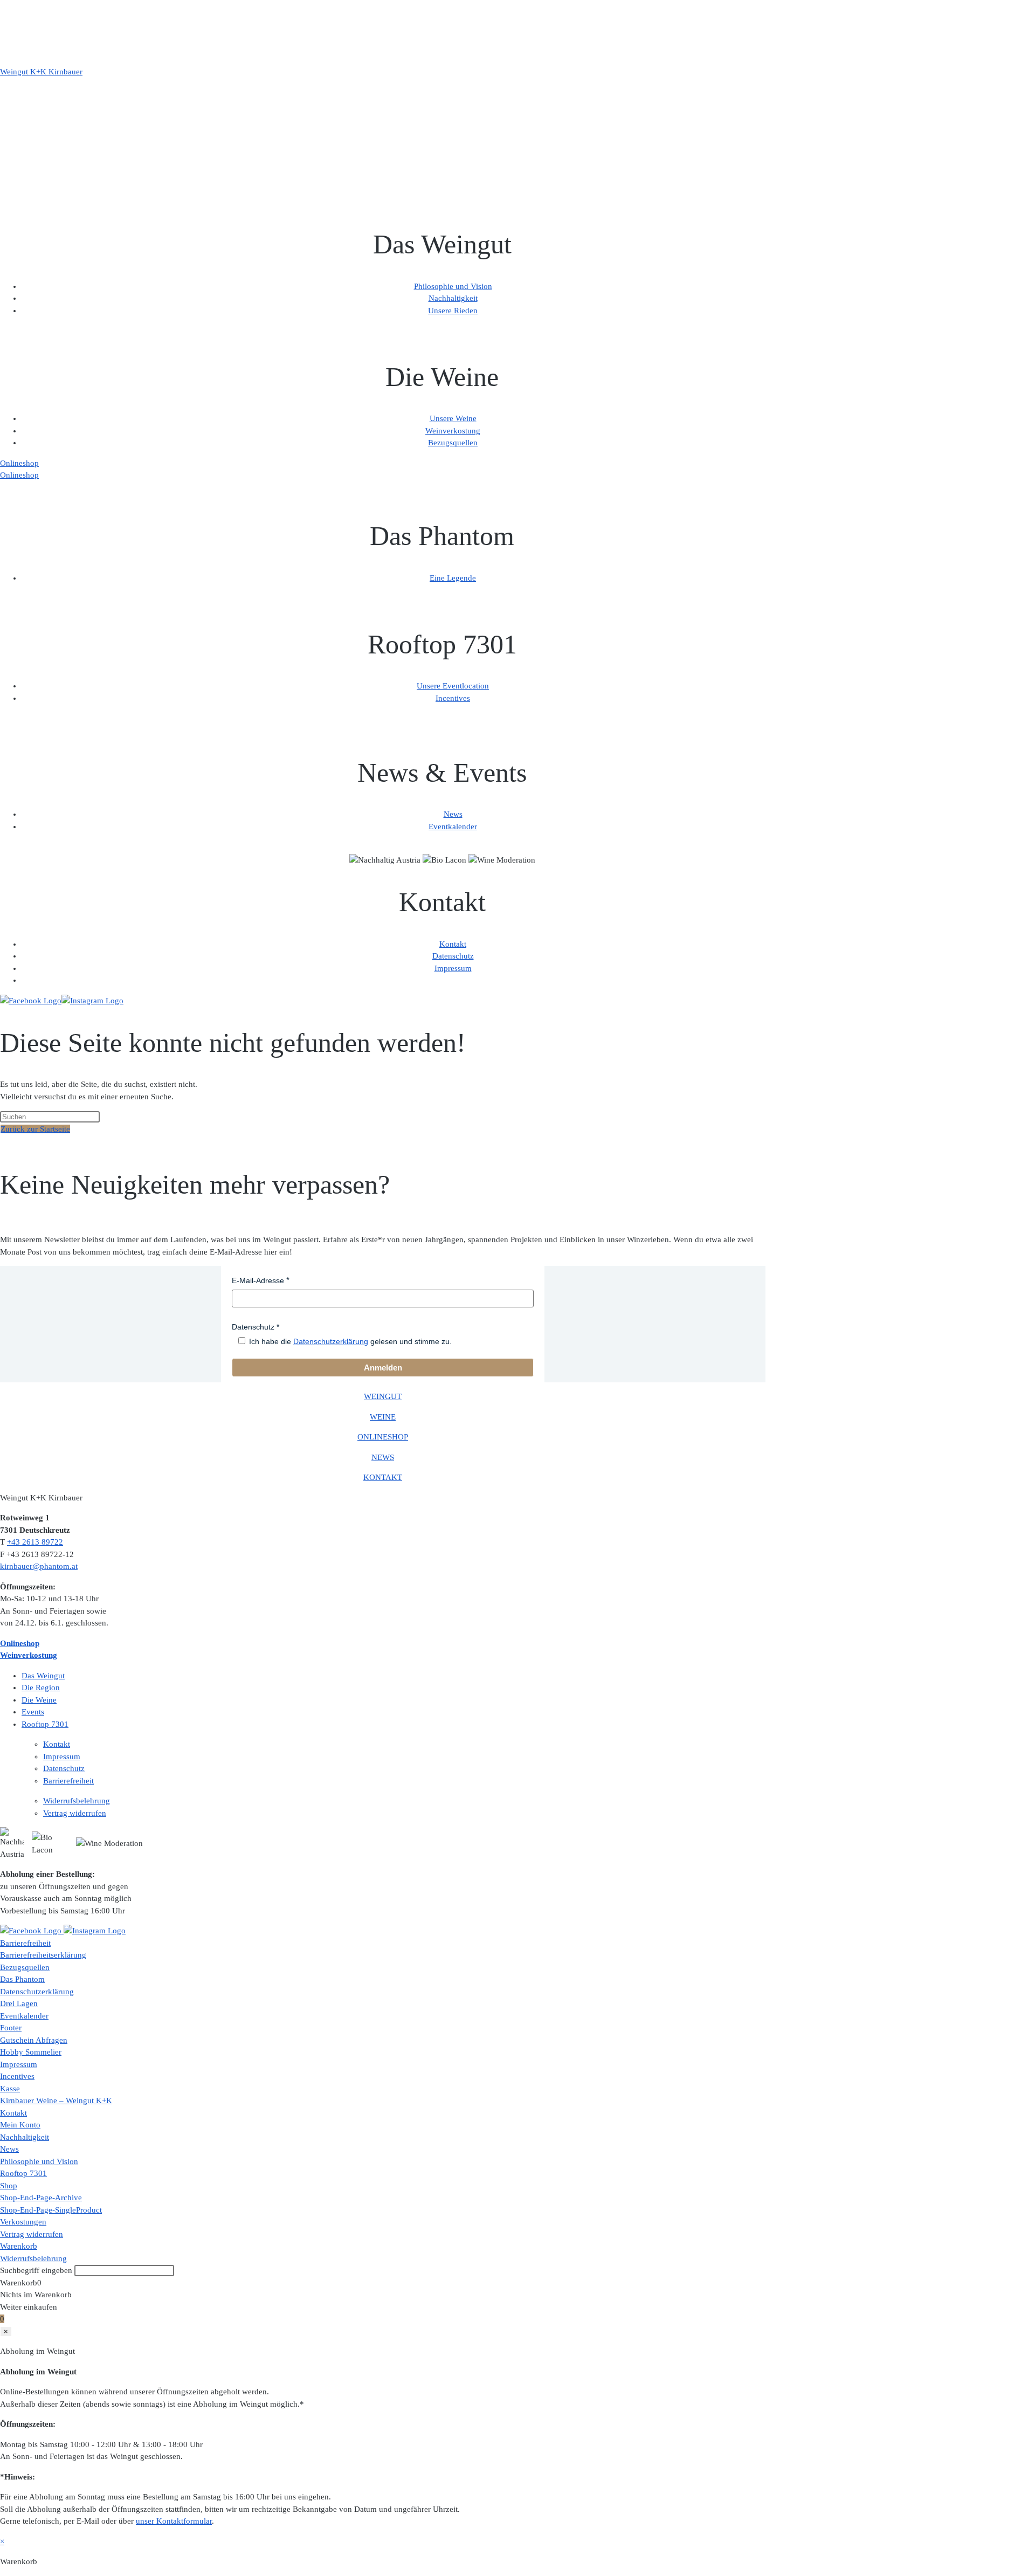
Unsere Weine (453, 418)
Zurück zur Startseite (35, 1129)
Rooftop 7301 (45, 1724)
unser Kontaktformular (174, 2521)
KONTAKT (383, 1477)
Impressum (453, 968)
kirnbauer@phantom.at (39, 1566)
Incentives (453, 698)
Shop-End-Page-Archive (41, 2198)
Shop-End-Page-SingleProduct (51, 2210)
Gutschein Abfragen (34, 2040)
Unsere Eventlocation (453, 686)
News (453, 814)
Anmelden (383, 1368)
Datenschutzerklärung (331, 1341)
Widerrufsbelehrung (77, 1801)
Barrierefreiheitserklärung (43, 1955)
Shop (9, 2186)
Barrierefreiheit (68, 1781)
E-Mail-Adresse (258, 1280)
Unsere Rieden (453, 311)
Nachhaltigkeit (453, 298)
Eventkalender (453, 826)
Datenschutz (453, 956)
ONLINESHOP (383, 1437)
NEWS (383, 1457)
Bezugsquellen (453, 443)
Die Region (41, 1688)
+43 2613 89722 (35, 1542)
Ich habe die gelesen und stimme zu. (350, 1341)
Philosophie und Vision (453, 286)
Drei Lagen (19, 2003)
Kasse (10, 2089)
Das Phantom (22, 1979)
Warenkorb (19, 2246)
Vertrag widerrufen (75, 1813)
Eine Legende (453, 578)
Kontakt (453, 944)
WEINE (383, 1417)
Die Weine (39, 1700)
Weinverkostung (453, 431)
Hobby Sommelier (31, 2052)
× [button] (2, 2541)
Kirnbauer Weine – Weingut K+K (56, 2100)
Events (33, 1712)
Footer (11, 2028)
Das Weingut (43, 1676)
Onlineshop (19, 463)
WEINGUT (383, 1396)
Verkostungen (23, 2222)
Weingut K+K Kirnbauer (41, 72)
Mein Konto (20, 2125)
